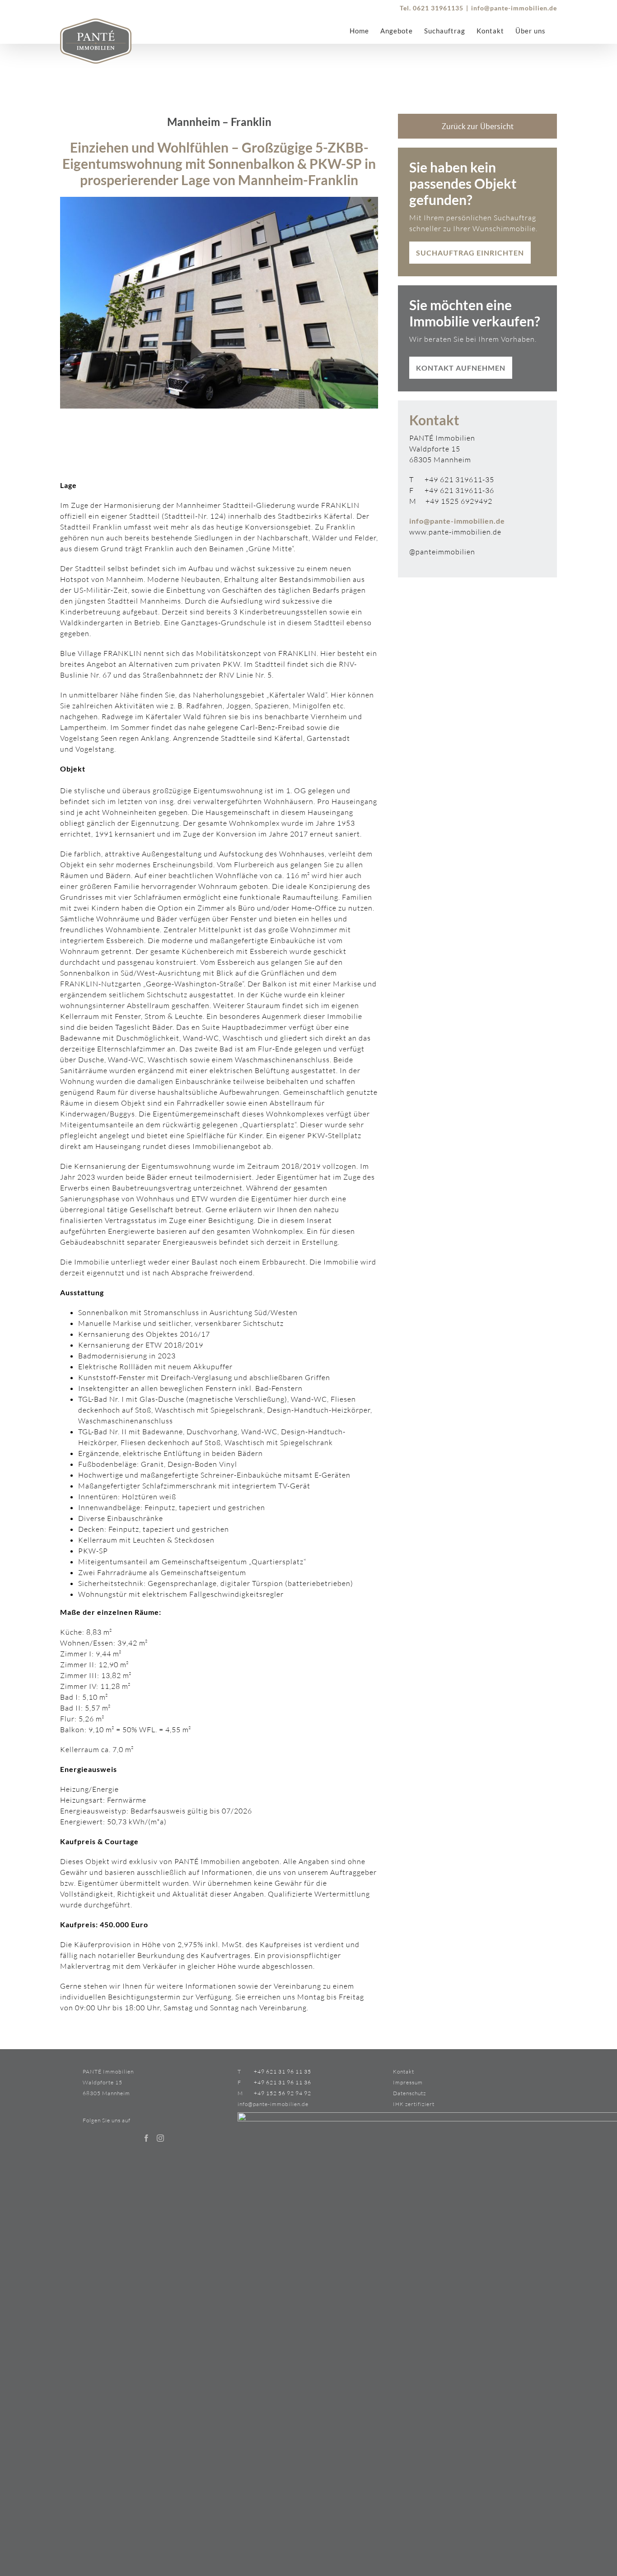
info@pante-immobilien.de (514, 8)
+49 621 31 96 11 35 (283, 2071)
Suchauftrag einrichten (470, 253)
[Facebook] (147, 2138)
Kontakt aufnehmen (461, 368)
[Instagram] (161, 2138)
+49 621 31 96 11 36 (283, 2082)
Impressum (408, 2082)
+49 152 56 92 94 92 (283, 2093)
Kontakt (404, 2071)
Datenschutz (409, 2093)
